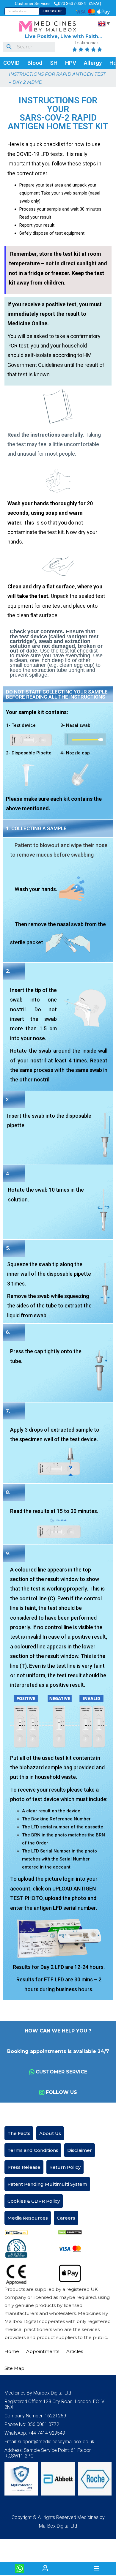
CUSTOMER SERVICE (61, 2072)
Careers (66, 2218)
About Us (50, 2133)
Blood (35, 63)
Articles (75, 2351)
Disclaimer (80, 2150)
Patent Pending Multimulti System (47, 2184)
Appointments (43, 2351)
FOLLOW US (61, 2092)
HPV (71, 63)
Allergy (93, 63)
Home (12, 2351)
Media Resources (28, 2218)
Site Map (14, 2368)
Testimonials (87, 43)
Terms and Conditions (33, 2150)
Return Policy (65, 2167)
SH (54, 63)
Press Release (24, 2167)
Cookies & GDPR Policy (34, 2201)
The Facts (19, 2133)
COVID (11, 63)
